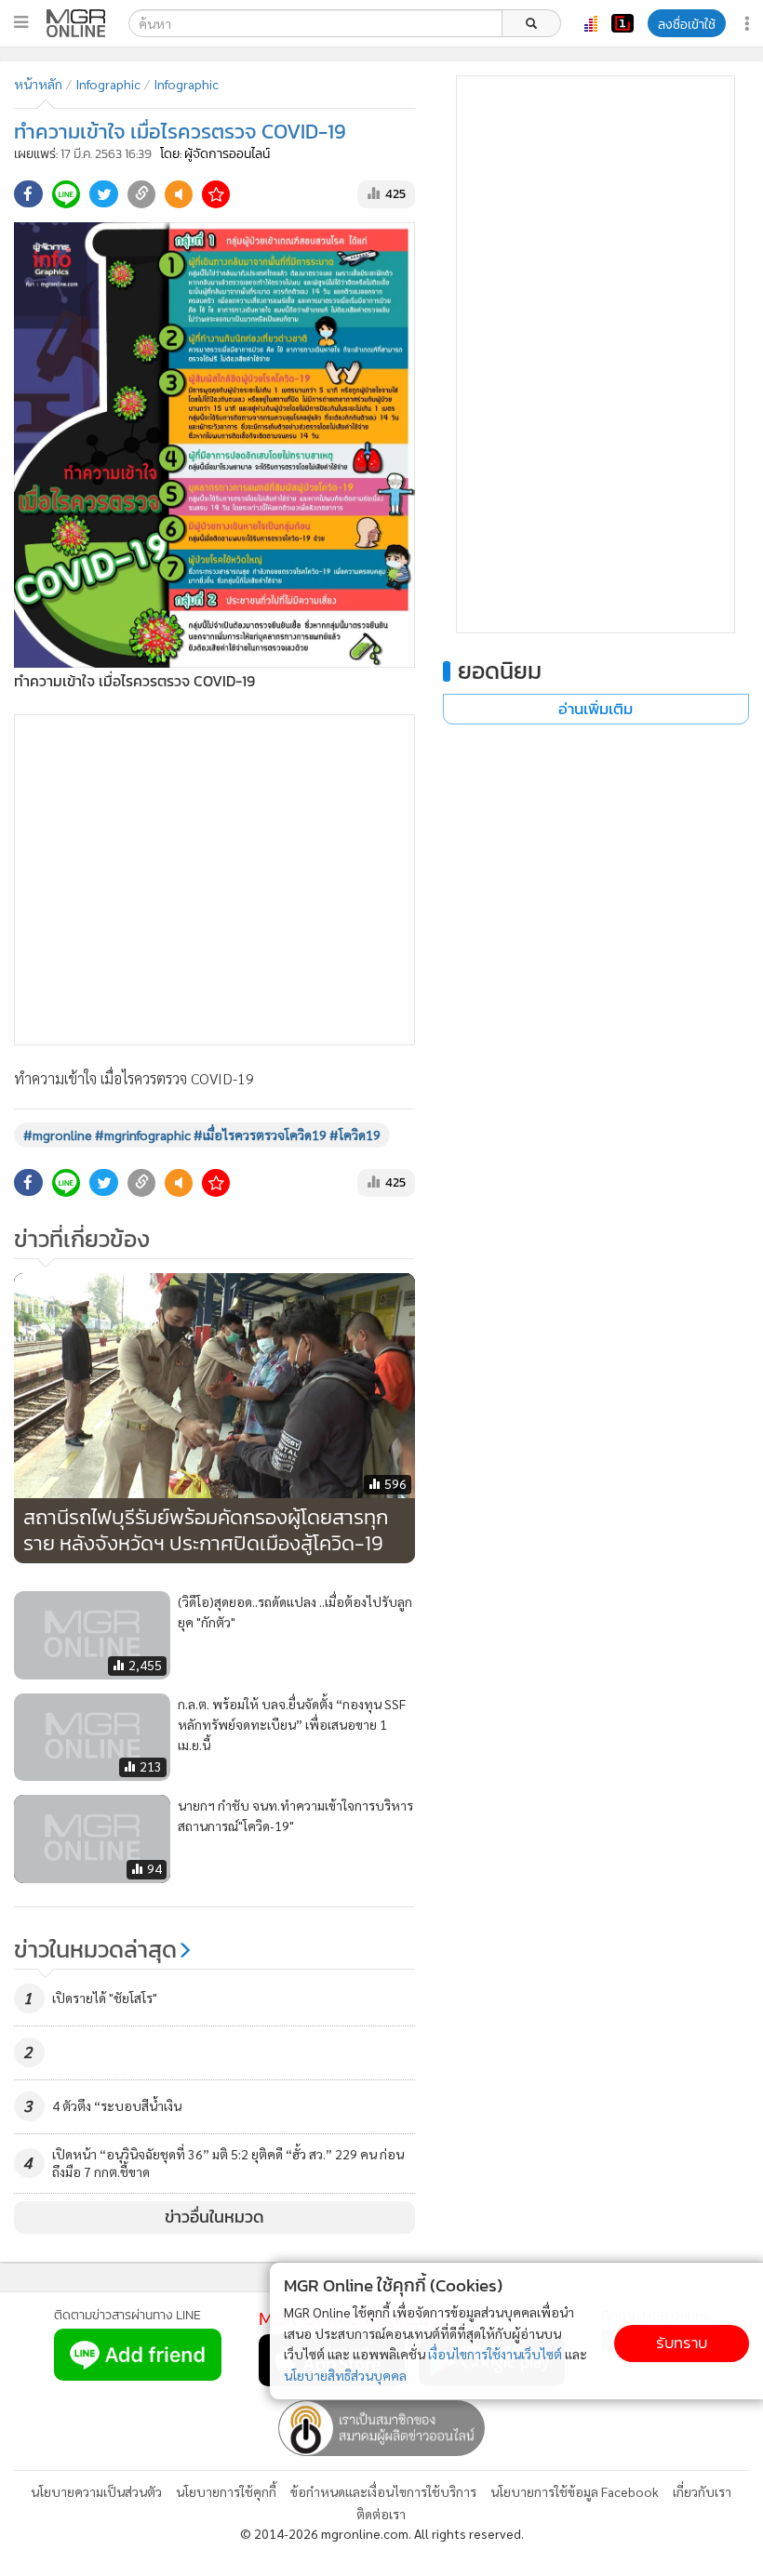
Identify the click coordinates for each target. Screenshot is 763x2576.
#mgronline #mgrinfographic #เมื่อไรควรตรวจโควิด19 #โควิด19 (202, 1135)
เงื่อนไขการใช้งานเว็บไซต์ (495, 2354)
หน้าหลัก (38, 84)
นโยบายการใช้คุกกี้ (226, 2491)
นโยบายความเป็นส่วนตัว (96, 2491)
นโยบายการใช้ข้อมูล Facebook (575, 2491)
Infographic (108, 84)
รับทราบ (682, 2343)
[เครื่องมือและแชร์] (749, 24)
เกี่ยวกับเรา (702, 2491)
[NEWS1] (622, 23)
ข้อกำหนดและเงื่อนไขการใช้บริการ (383, 2491)
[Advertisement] (214, 880)
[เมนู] (21, 22)
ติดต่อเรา (381, 2514)
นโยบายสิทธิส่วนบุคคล (345, 2375)
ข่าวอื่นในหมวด (214, 2217)
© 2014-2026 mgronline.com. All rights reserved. (382, 2533)
